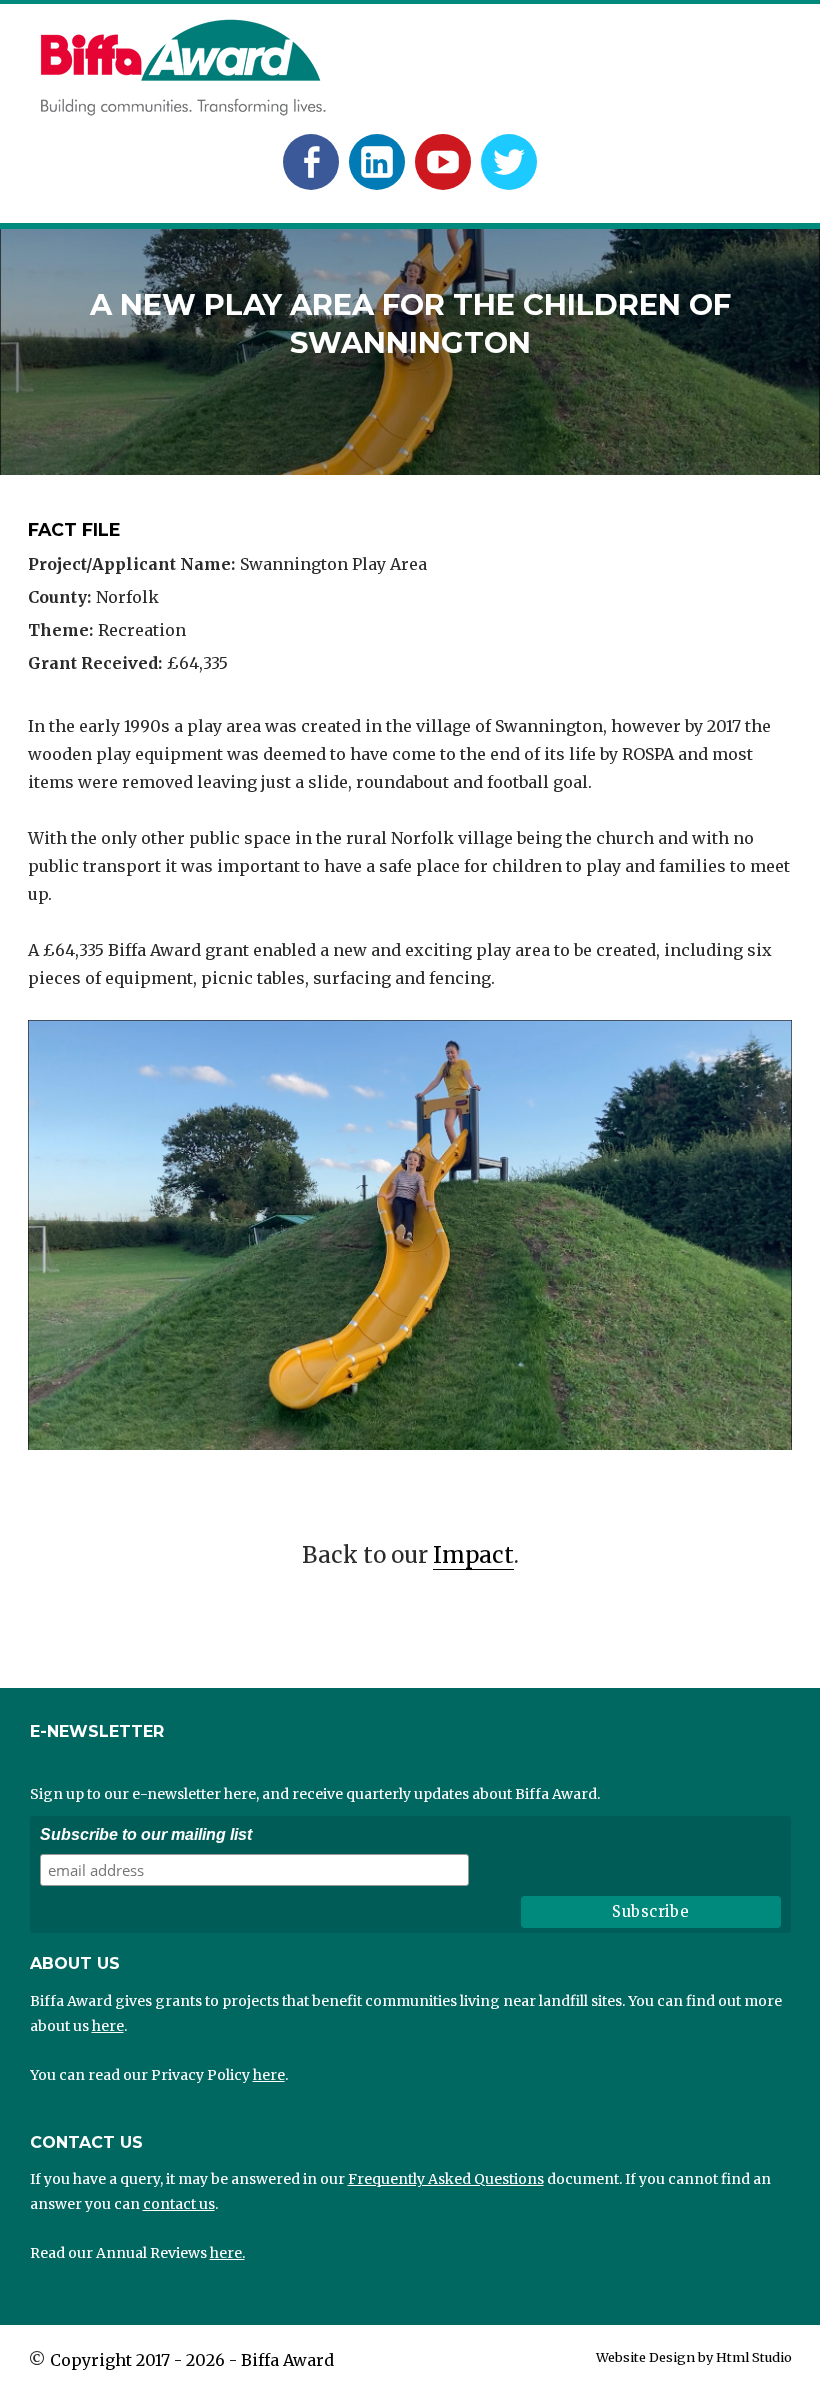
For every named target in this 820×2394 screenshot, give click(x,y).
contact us (179, 2204)
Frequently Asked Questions (446, 2179)
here (108, 2026)
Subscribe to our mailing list (146, 1834)
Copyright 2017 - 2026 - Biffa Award (192, 2360)
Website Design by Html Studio (694, 2357)
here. (227, 2253)
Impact (473, 1555)
